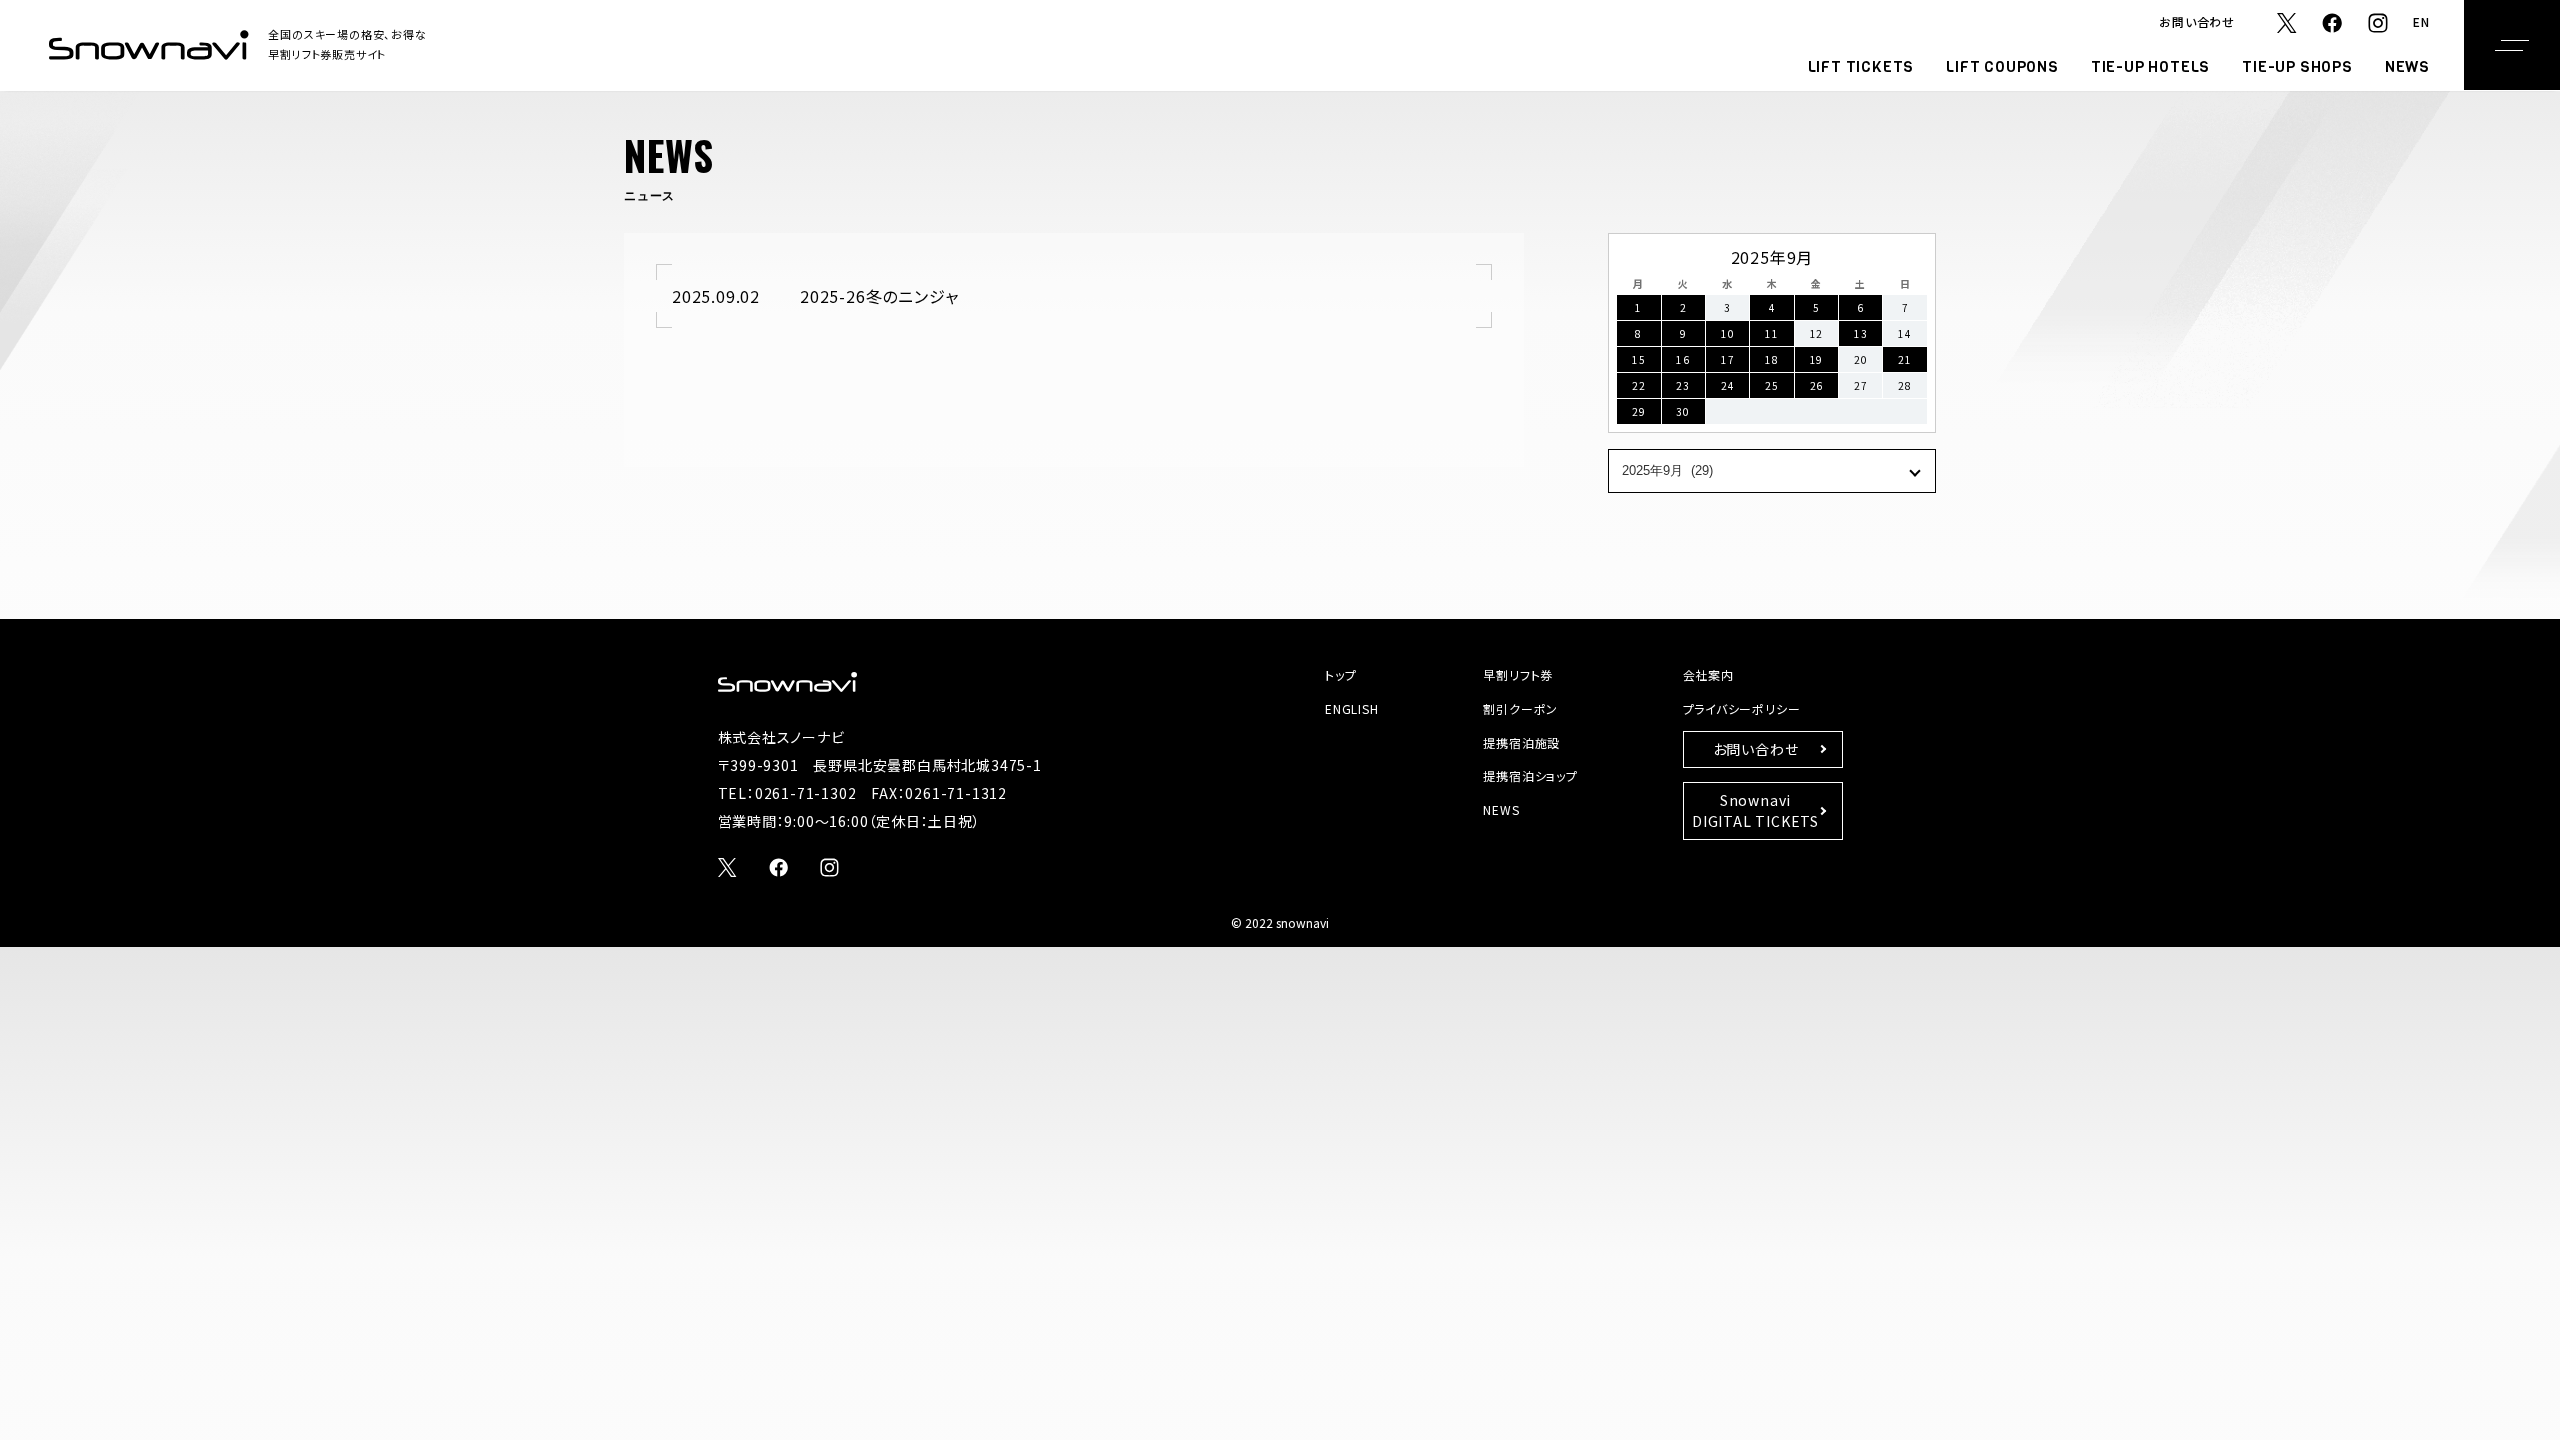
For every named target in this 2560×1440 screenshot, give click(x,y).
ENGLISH (1352, 708)
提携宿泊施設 (1521, 742)
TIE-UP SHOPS (2297, 67)
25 (1772, 385)
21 (1905, 359)
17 (1728, 359)
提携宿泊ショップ (1530, 775)
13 (1861, 333)
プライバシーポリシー (1742, 708)
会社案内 (1708, 674)
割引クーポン (1520, 708)
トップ (1340, 674)
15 (1639, 359)
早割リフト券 (1518, 674)
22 (1639, 385)
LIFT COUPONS (2002, 67)
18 (1772, 359)
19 (1817, 359)
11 (1772, 333)
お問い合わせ (2197, 21)
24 (1728, 385)
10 (1728, 333)
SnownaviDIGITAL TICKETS (1755, 810)
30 (1683, 411)
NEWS (2407, 67)
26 (1817, 385)
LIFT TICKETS (1861, 67)
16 (1683, 359)
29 (1639, 411)
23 (1683, 385)
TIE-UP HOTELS (2150, 67)
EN (2421, 21)
